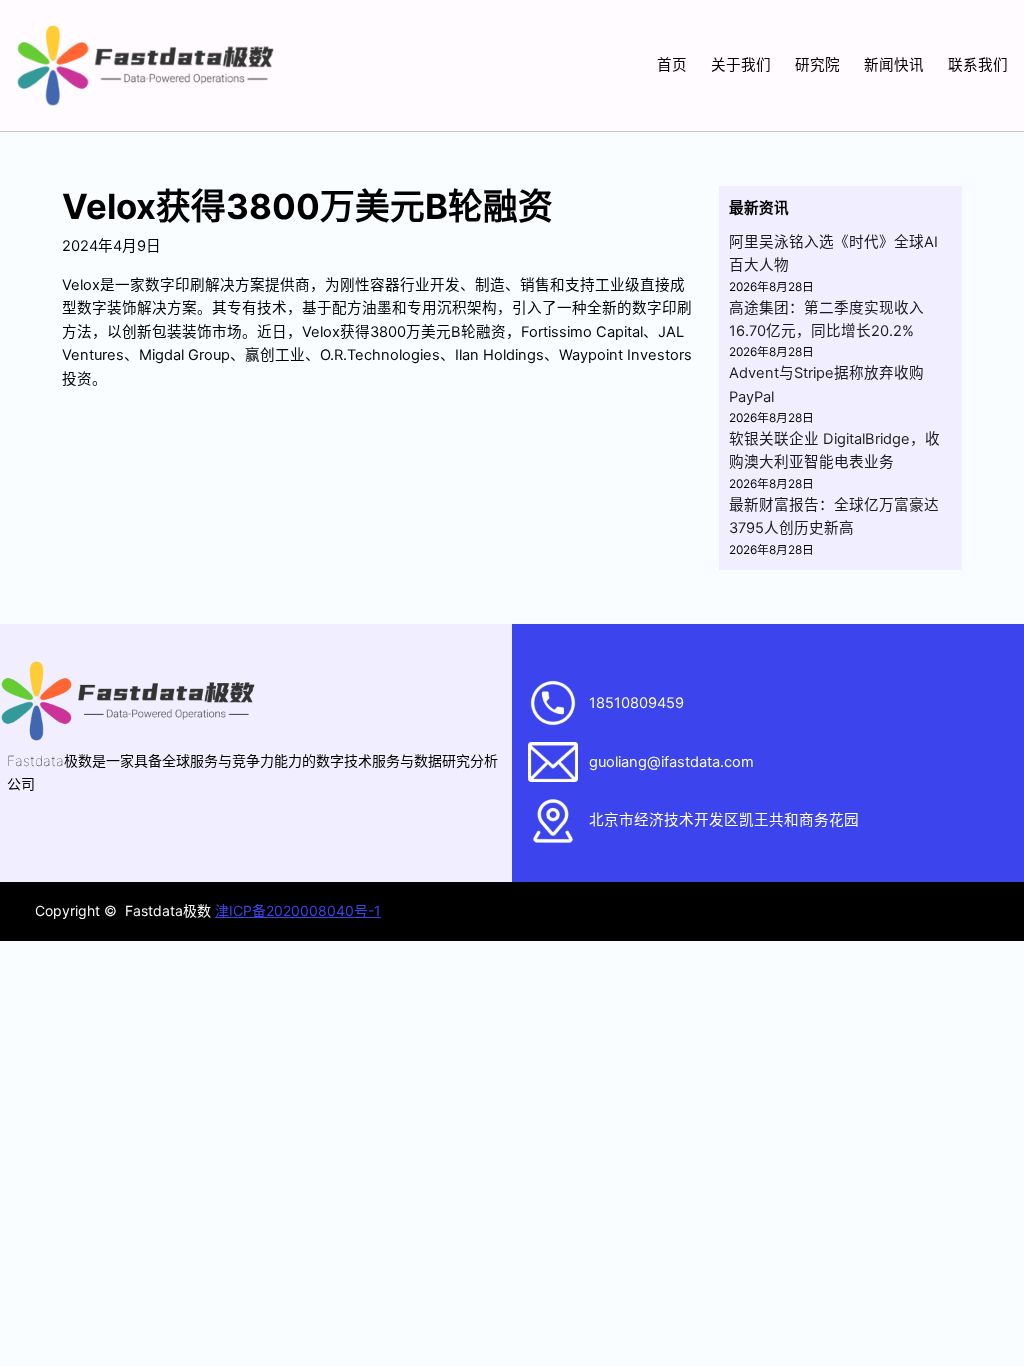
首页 (672, 65)
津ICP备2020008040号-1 (298, 910)
